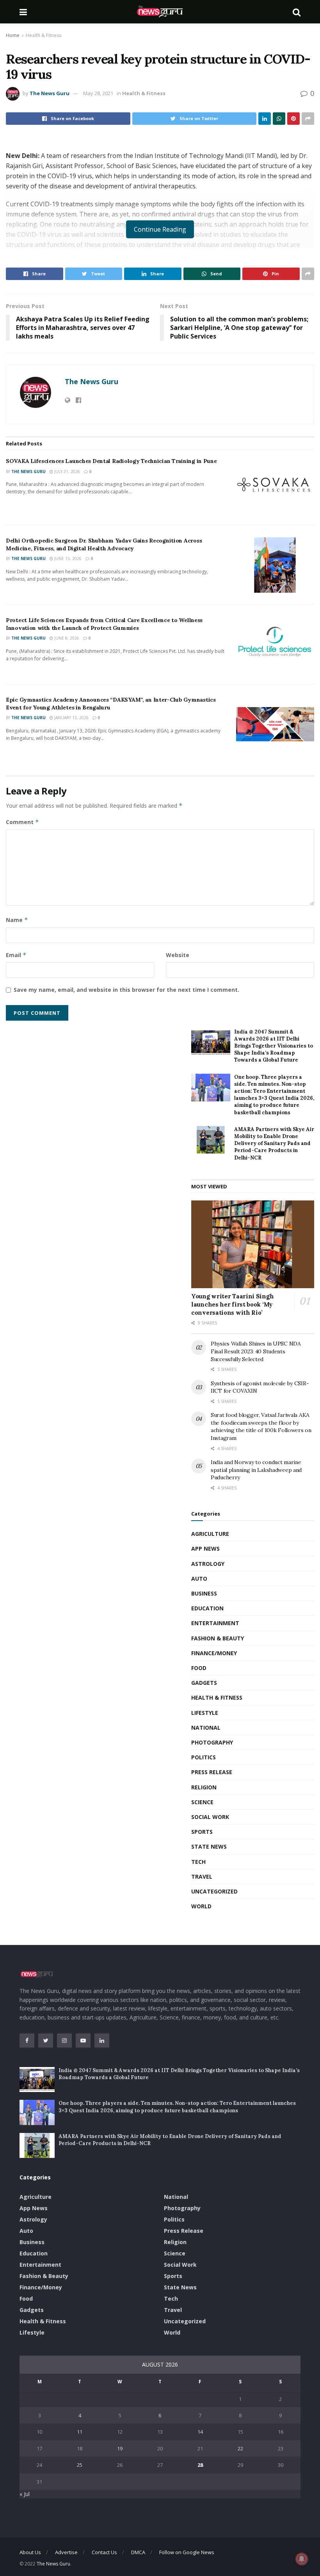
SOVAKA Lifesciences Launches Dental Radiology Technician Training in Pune (111, 461)
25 (80, 2465)
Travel (202, 1877)
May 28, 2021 (98, 93)
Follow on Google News (187, 2552)
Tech (198, 1862)
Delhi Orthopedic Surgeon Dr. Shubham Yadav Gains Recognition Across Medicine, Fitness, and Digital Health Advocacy (104, 544)
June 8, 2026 (66, 638)
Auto (199, 1579)
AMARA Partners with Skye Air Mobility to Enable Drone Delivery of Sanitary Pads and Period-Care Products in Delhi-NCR (274, 1144)
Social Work (210, 1817)
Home (13, 35)
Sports (202, 1832)
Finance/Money (214, 1653)
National (206, 1728)
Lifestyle (205, 1713)
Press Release (212, 1772)
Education (207, 1608)
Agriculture (210, 1534)
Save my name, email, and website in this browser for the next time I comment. (126, 990)
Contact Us (104, 2552)
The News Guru (50, 93)
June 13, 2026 (67, 558)
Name (17, 920)
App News (205, 1549)
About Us (30, 2552)
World (201, 1906)
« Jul (25, 2494)
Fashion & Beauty (218, 1638)
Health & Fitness (44, 35)
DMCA (138, 2552)
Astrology (208, 1564)
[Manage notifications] (302, 2559)
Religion (204, 1787)
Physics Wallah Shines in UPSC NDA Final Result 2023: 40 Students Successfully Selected (256, 1351)
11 (80, 2432)
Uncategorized (214, 1891)
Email (16, 955)
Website (178, 955)
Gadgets (204, 1683)
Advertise (66, 2552)
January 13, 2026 (71, 718)
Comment (22, 822)
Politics (204, 1757)
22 (240, 2448)
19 (120, 2448)
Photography (212, 1742)
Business (204, 1593)
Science (202, 1802)
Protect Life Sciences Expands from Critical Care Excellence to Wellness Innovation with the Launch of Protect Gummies (104, 624)
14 (200, 2432)
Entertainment (215, 1623)
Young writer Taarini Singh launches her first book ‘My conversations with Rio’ (232, 1304)
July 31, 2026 (67, 472)
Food (199, 1668)
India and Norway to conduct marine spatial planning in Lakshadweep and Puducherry (256, 1470)
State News (209, 1846)
